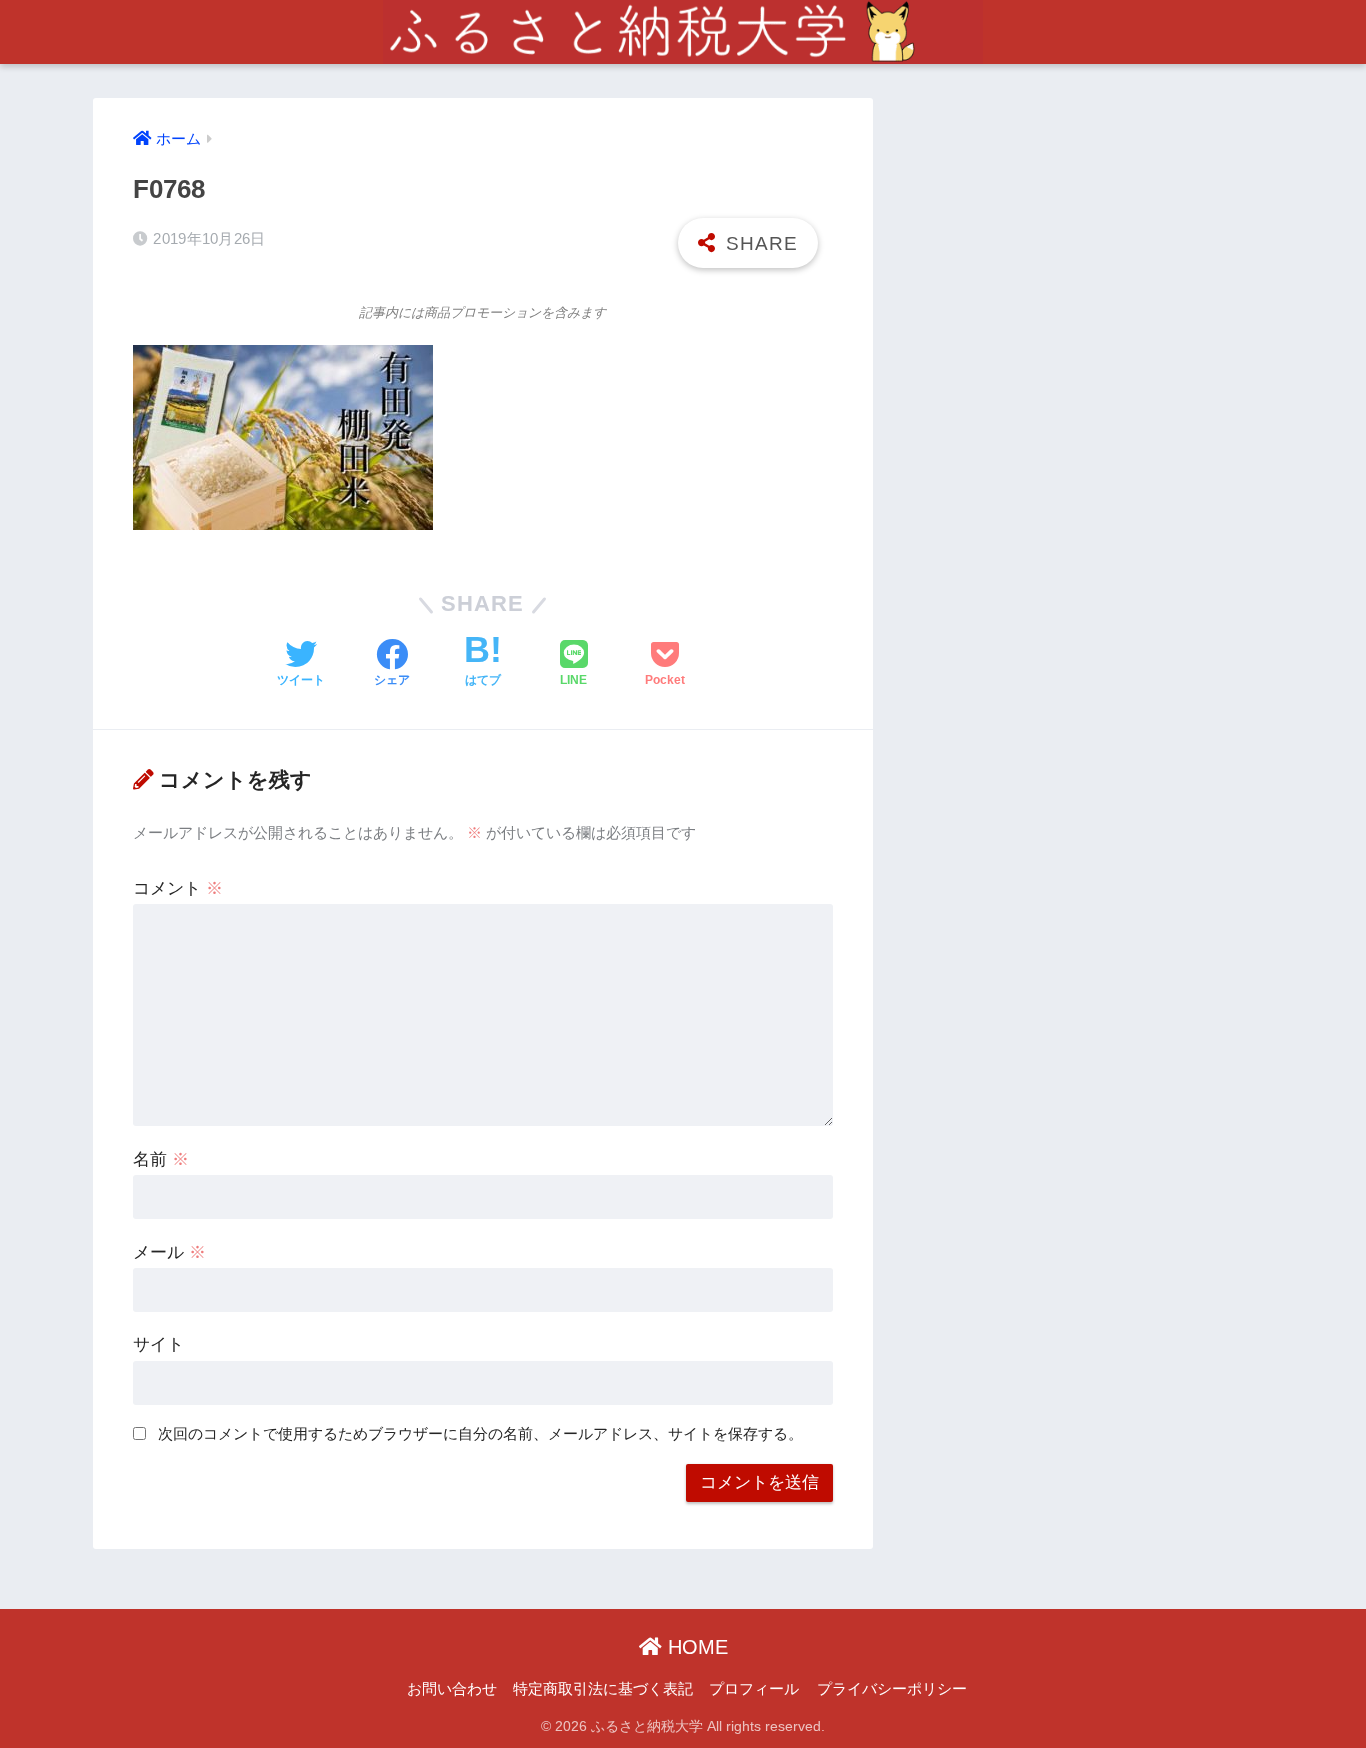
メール (169, 1252)
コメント (178, 888)
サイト (158, 1344)
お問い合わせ (452, 1689)
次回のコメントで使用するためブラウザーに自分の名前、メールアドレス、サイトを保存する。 (480, 1433)
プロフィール (754, 1689)
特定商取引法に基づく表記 (603, 1689)
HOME (695, 1647)
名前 (161, 1159)
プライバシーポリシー (892, 1689)
